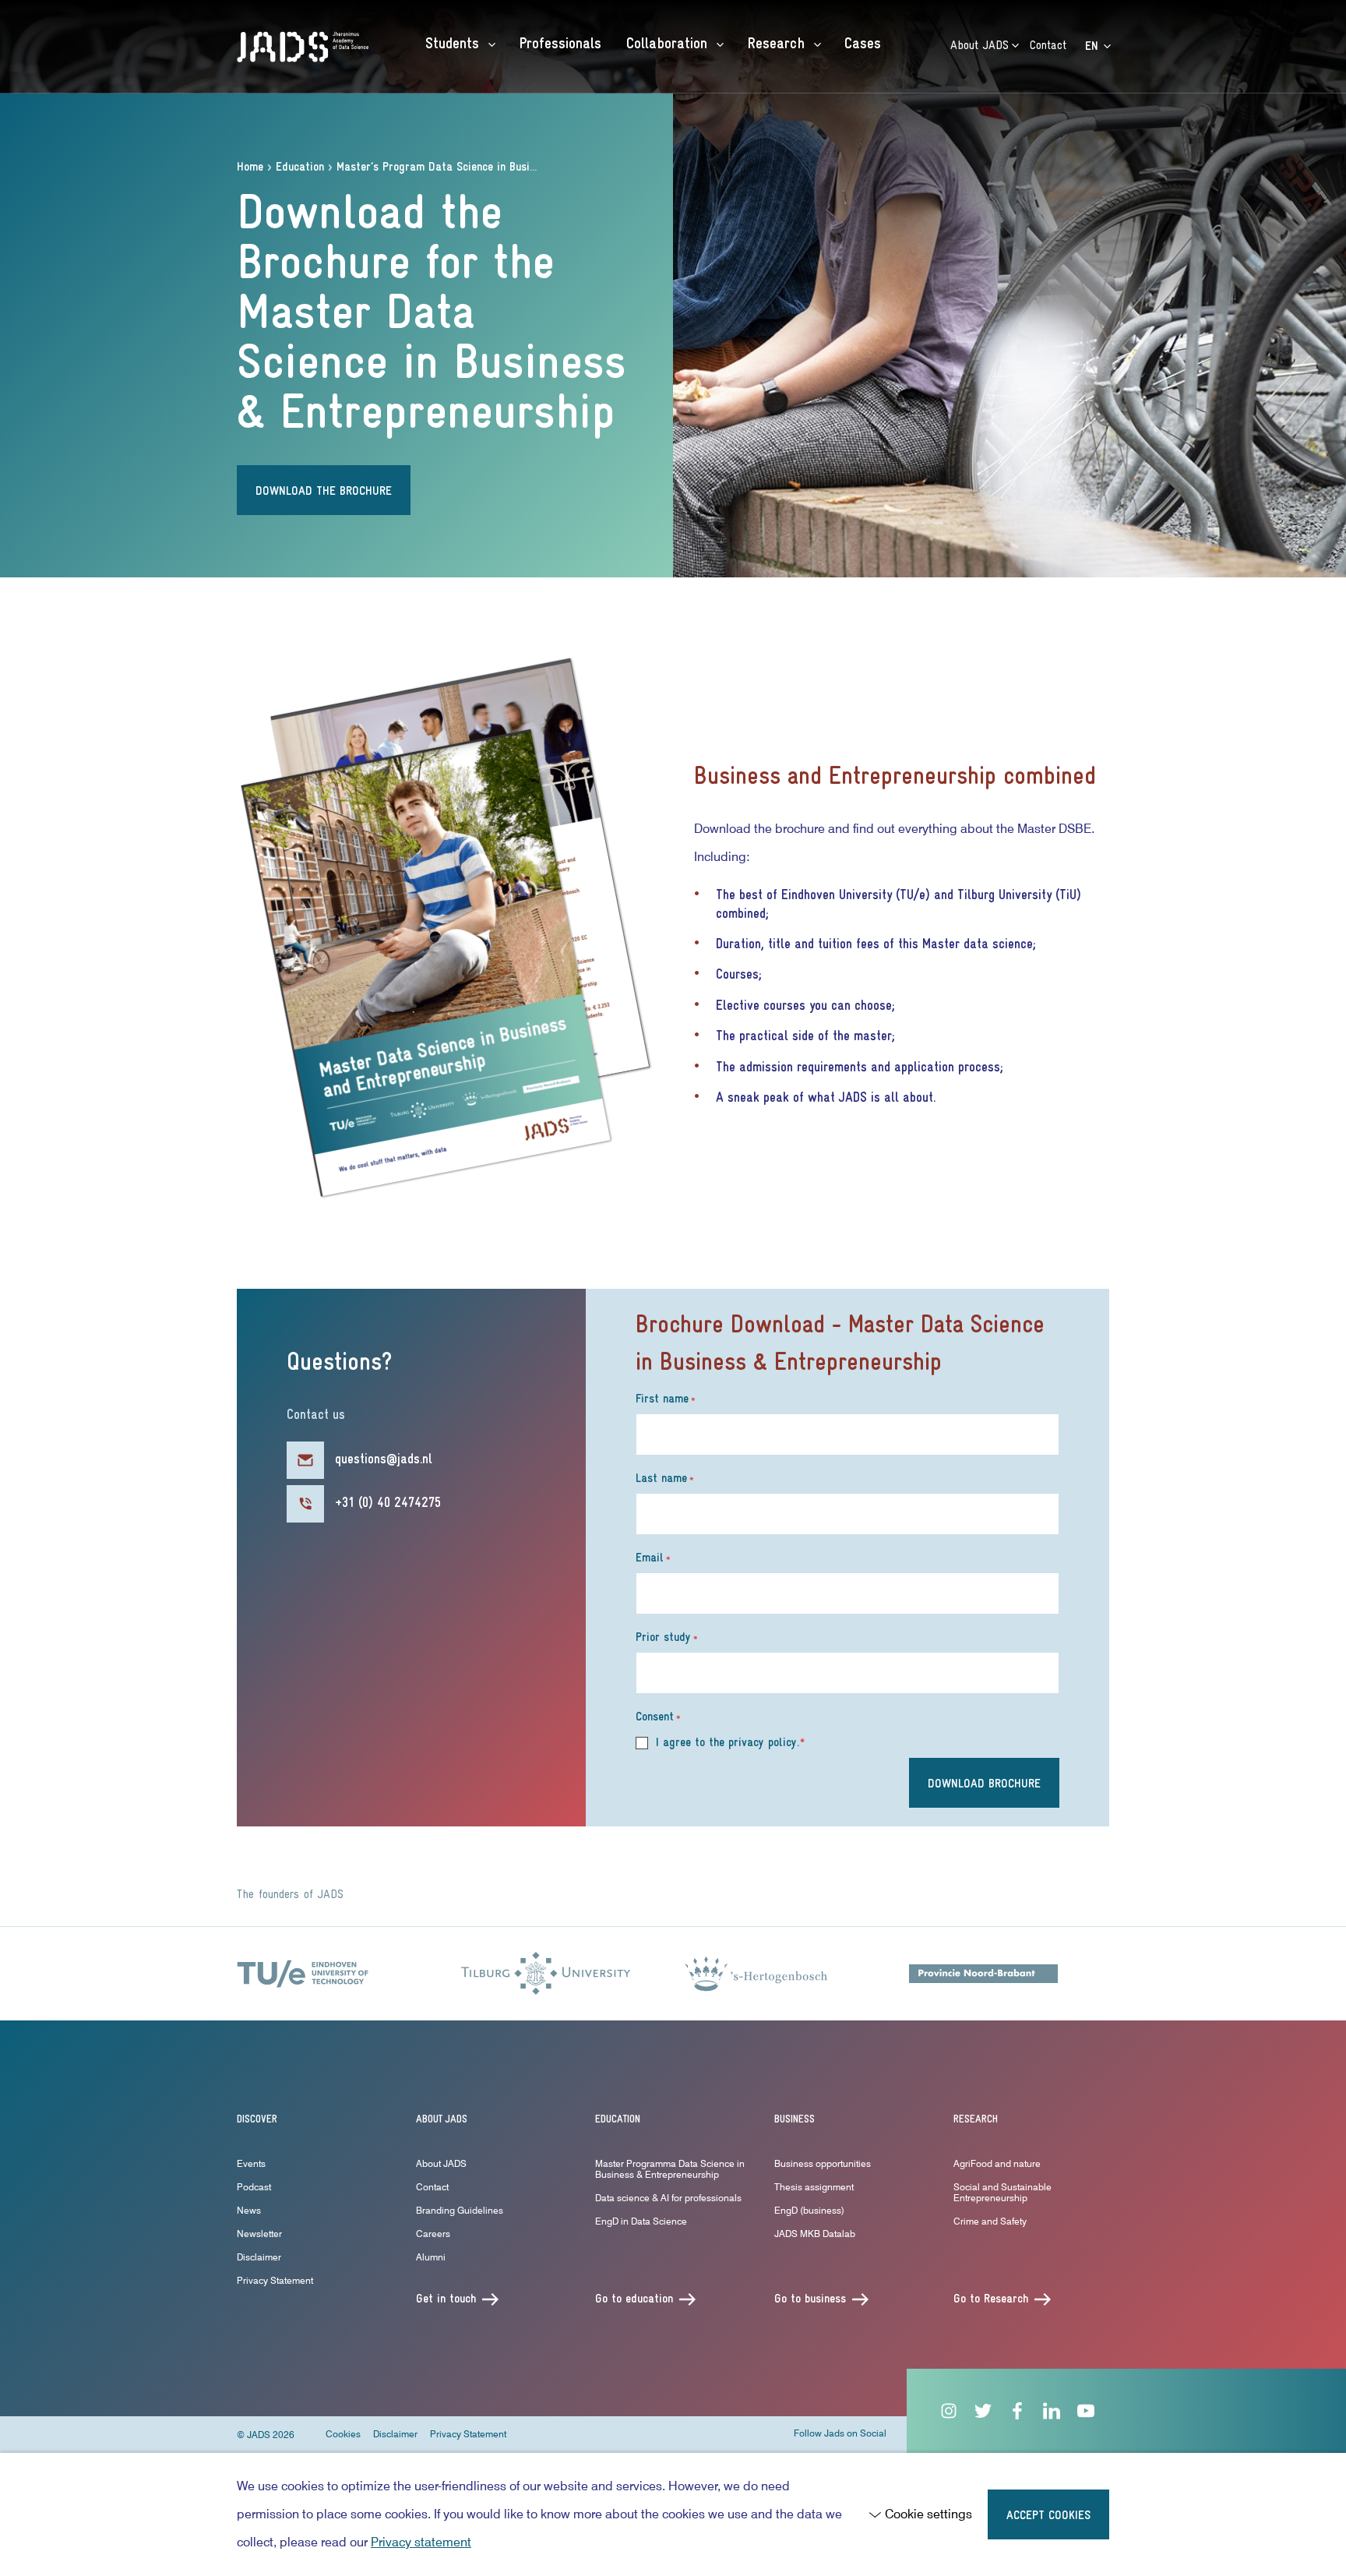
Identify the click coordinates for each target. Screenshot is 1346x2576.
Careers (433, 2234)
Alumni (431, 2257)
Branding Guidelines (460, 2210)
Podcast (254, 2187)
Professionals (560, 44)
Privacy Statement (275, 2280)
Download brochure (984, 1784)
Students (455, 44)
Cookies (343, 2434)
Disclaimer (259, 2257)
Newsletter (259, 2234)
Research (778, 44)
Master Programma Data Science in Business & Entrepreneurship (670, 2169)
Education (300, 168)
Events (251, 2163)
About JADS (982, 46)
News (249, 2210)
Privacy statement (421, 2542)
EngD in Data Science (641, 2221)
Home (250, 168)
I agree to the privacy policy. (730, 1743)
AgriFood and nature (997, 2163)
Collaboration (669, 44)
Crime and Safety (990, 2221)
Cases (863, 44)
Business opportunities (823, 2163)
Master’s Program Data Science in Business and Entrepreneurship (498, 168)
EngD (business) (809, 2210)
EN (1094, 47)
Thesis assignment (814, 2187)
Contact (1048, 46)
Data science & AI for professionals (668, 2198)
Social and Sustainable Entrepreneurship (1002, 2192)
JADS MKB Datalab (815, 2234)
